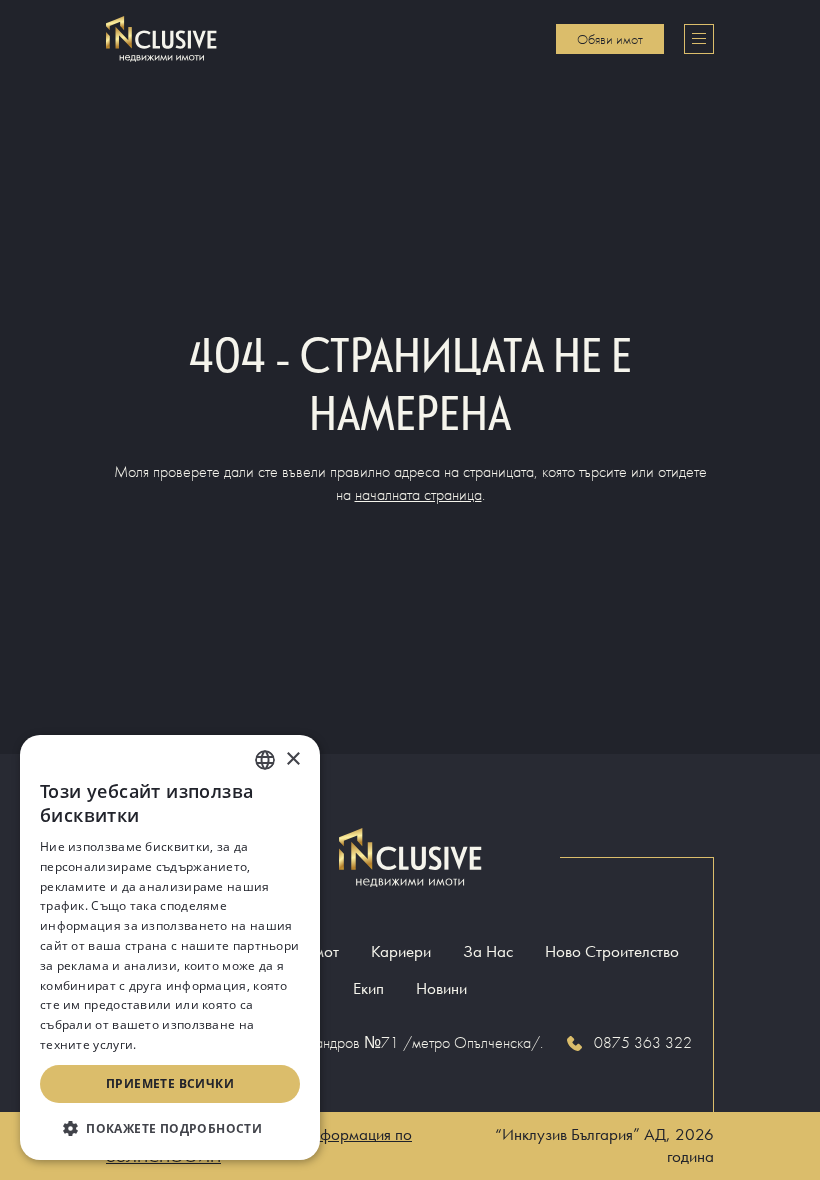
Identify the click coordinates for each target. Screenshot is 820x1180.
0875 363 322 (643, 1042)
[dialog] (170, 947)
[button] (170, 1128)
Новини (441, 988)
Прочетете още (187, 1044)
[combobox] (265, 760)
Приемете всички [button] (170, 1083)
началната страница (418, 494)
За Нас (488, 951)
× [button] (292, 759)
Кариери (401, 951)
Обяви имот (610, 39)
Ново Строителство (612, 951)
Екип (368, 988)
